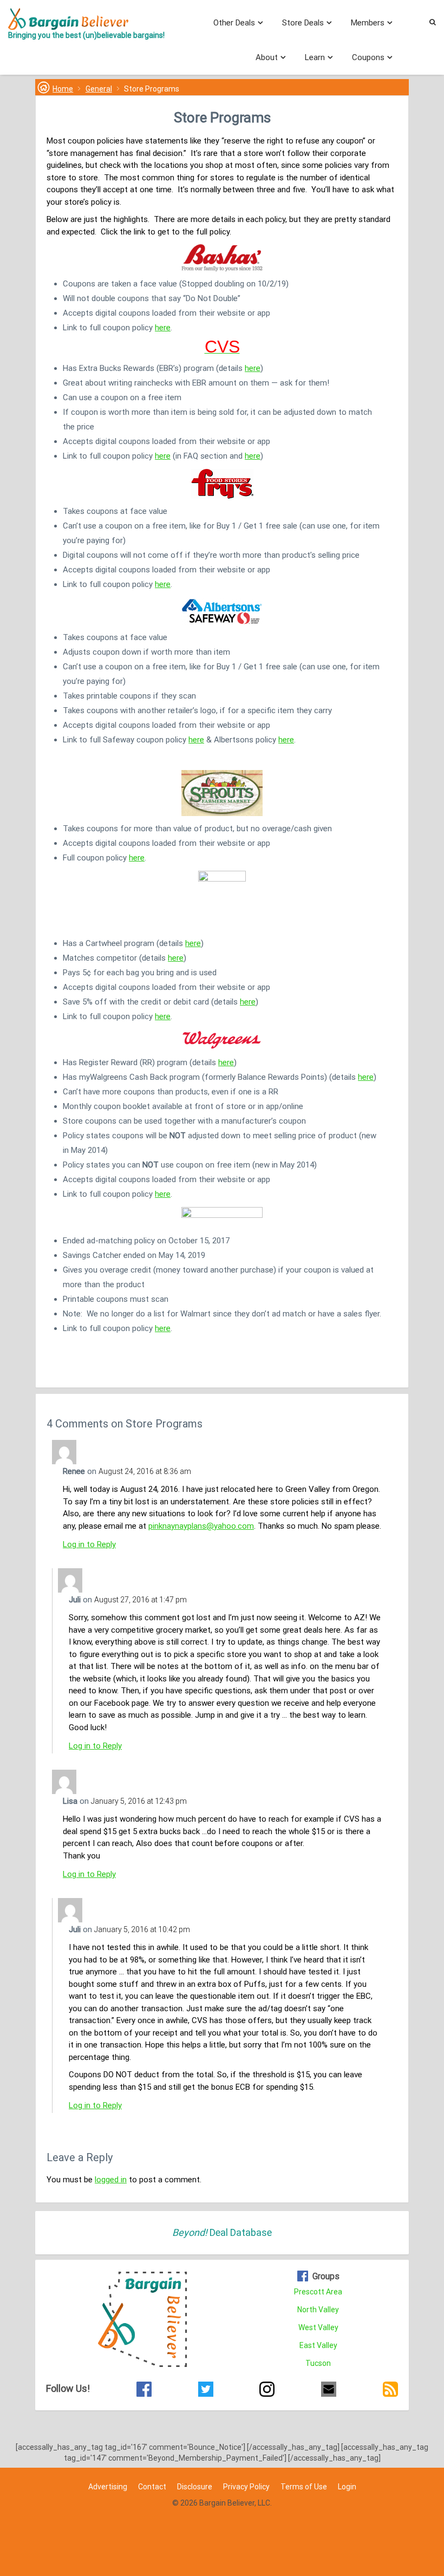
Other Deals (234, 23)
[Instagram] (267, 2391)
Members (368, 23)
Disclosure (195, 2487)
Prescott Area (318, 2292)
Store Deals (303, 23)
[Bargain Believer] (86, 19)
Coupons (368, 57)
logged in (111, 2180)
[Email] (329, 2391)
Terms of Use (304, 2487)
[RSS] (390, 2391)
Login (347, 2487)
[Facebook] (144, 2391)
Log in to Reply (89, 1544)
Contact (152, 2487)
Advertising (108, 2487)
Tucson (318, 2363)
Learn (315, 57)
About (267, 57)
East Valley (318, 2345)
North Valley (318, 2310)
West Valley (318, 2327)
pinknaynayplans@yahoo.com (201, 1526)
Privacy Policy (246, 2487)
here (163, 328)
